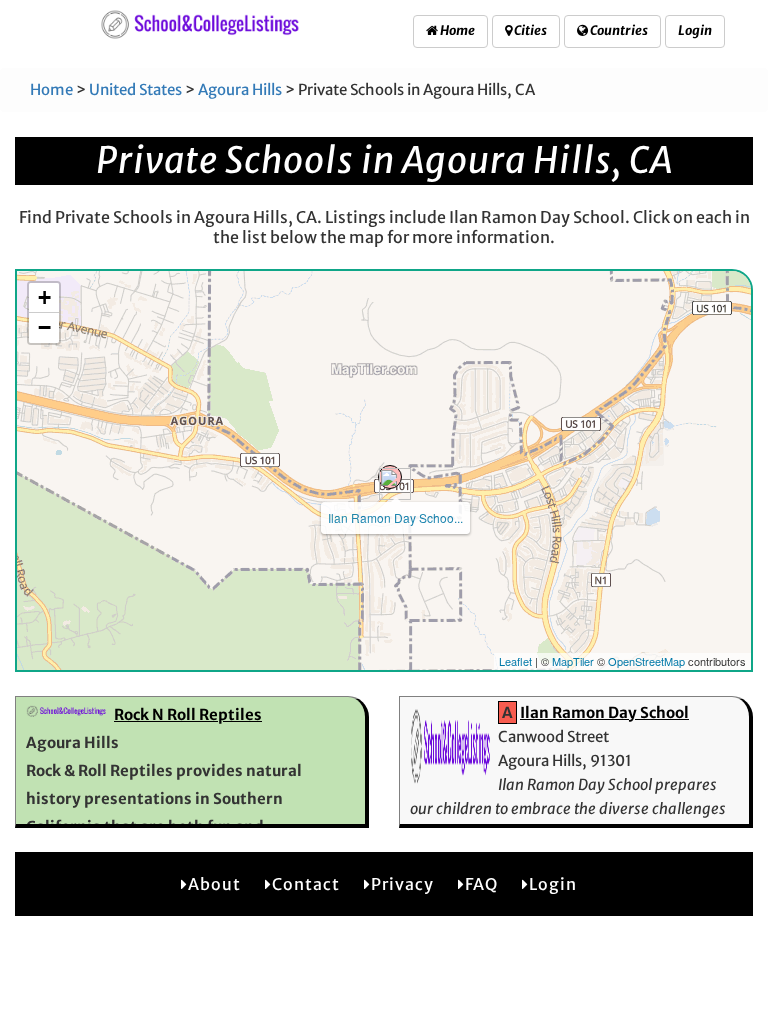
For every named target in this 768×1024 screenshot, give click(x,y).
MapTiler (573, 661)
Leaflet (515, 661)
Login (695, 30)
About (214, 884)
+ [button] (44, 297)
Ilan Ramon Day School (604, 712)
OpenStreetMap (646, 661)
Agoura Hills (240, 89)
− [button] (44, 327)
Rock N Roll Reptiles (188, 714)
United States (135, 89)
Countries (618, 30)
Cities (529, 30)
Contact (306, 884)
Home (456, 30)
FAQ (481, 884)
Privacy (402, 884)
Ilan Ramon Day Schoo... (395, 517)
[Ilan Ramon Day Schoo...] (390, 477)
